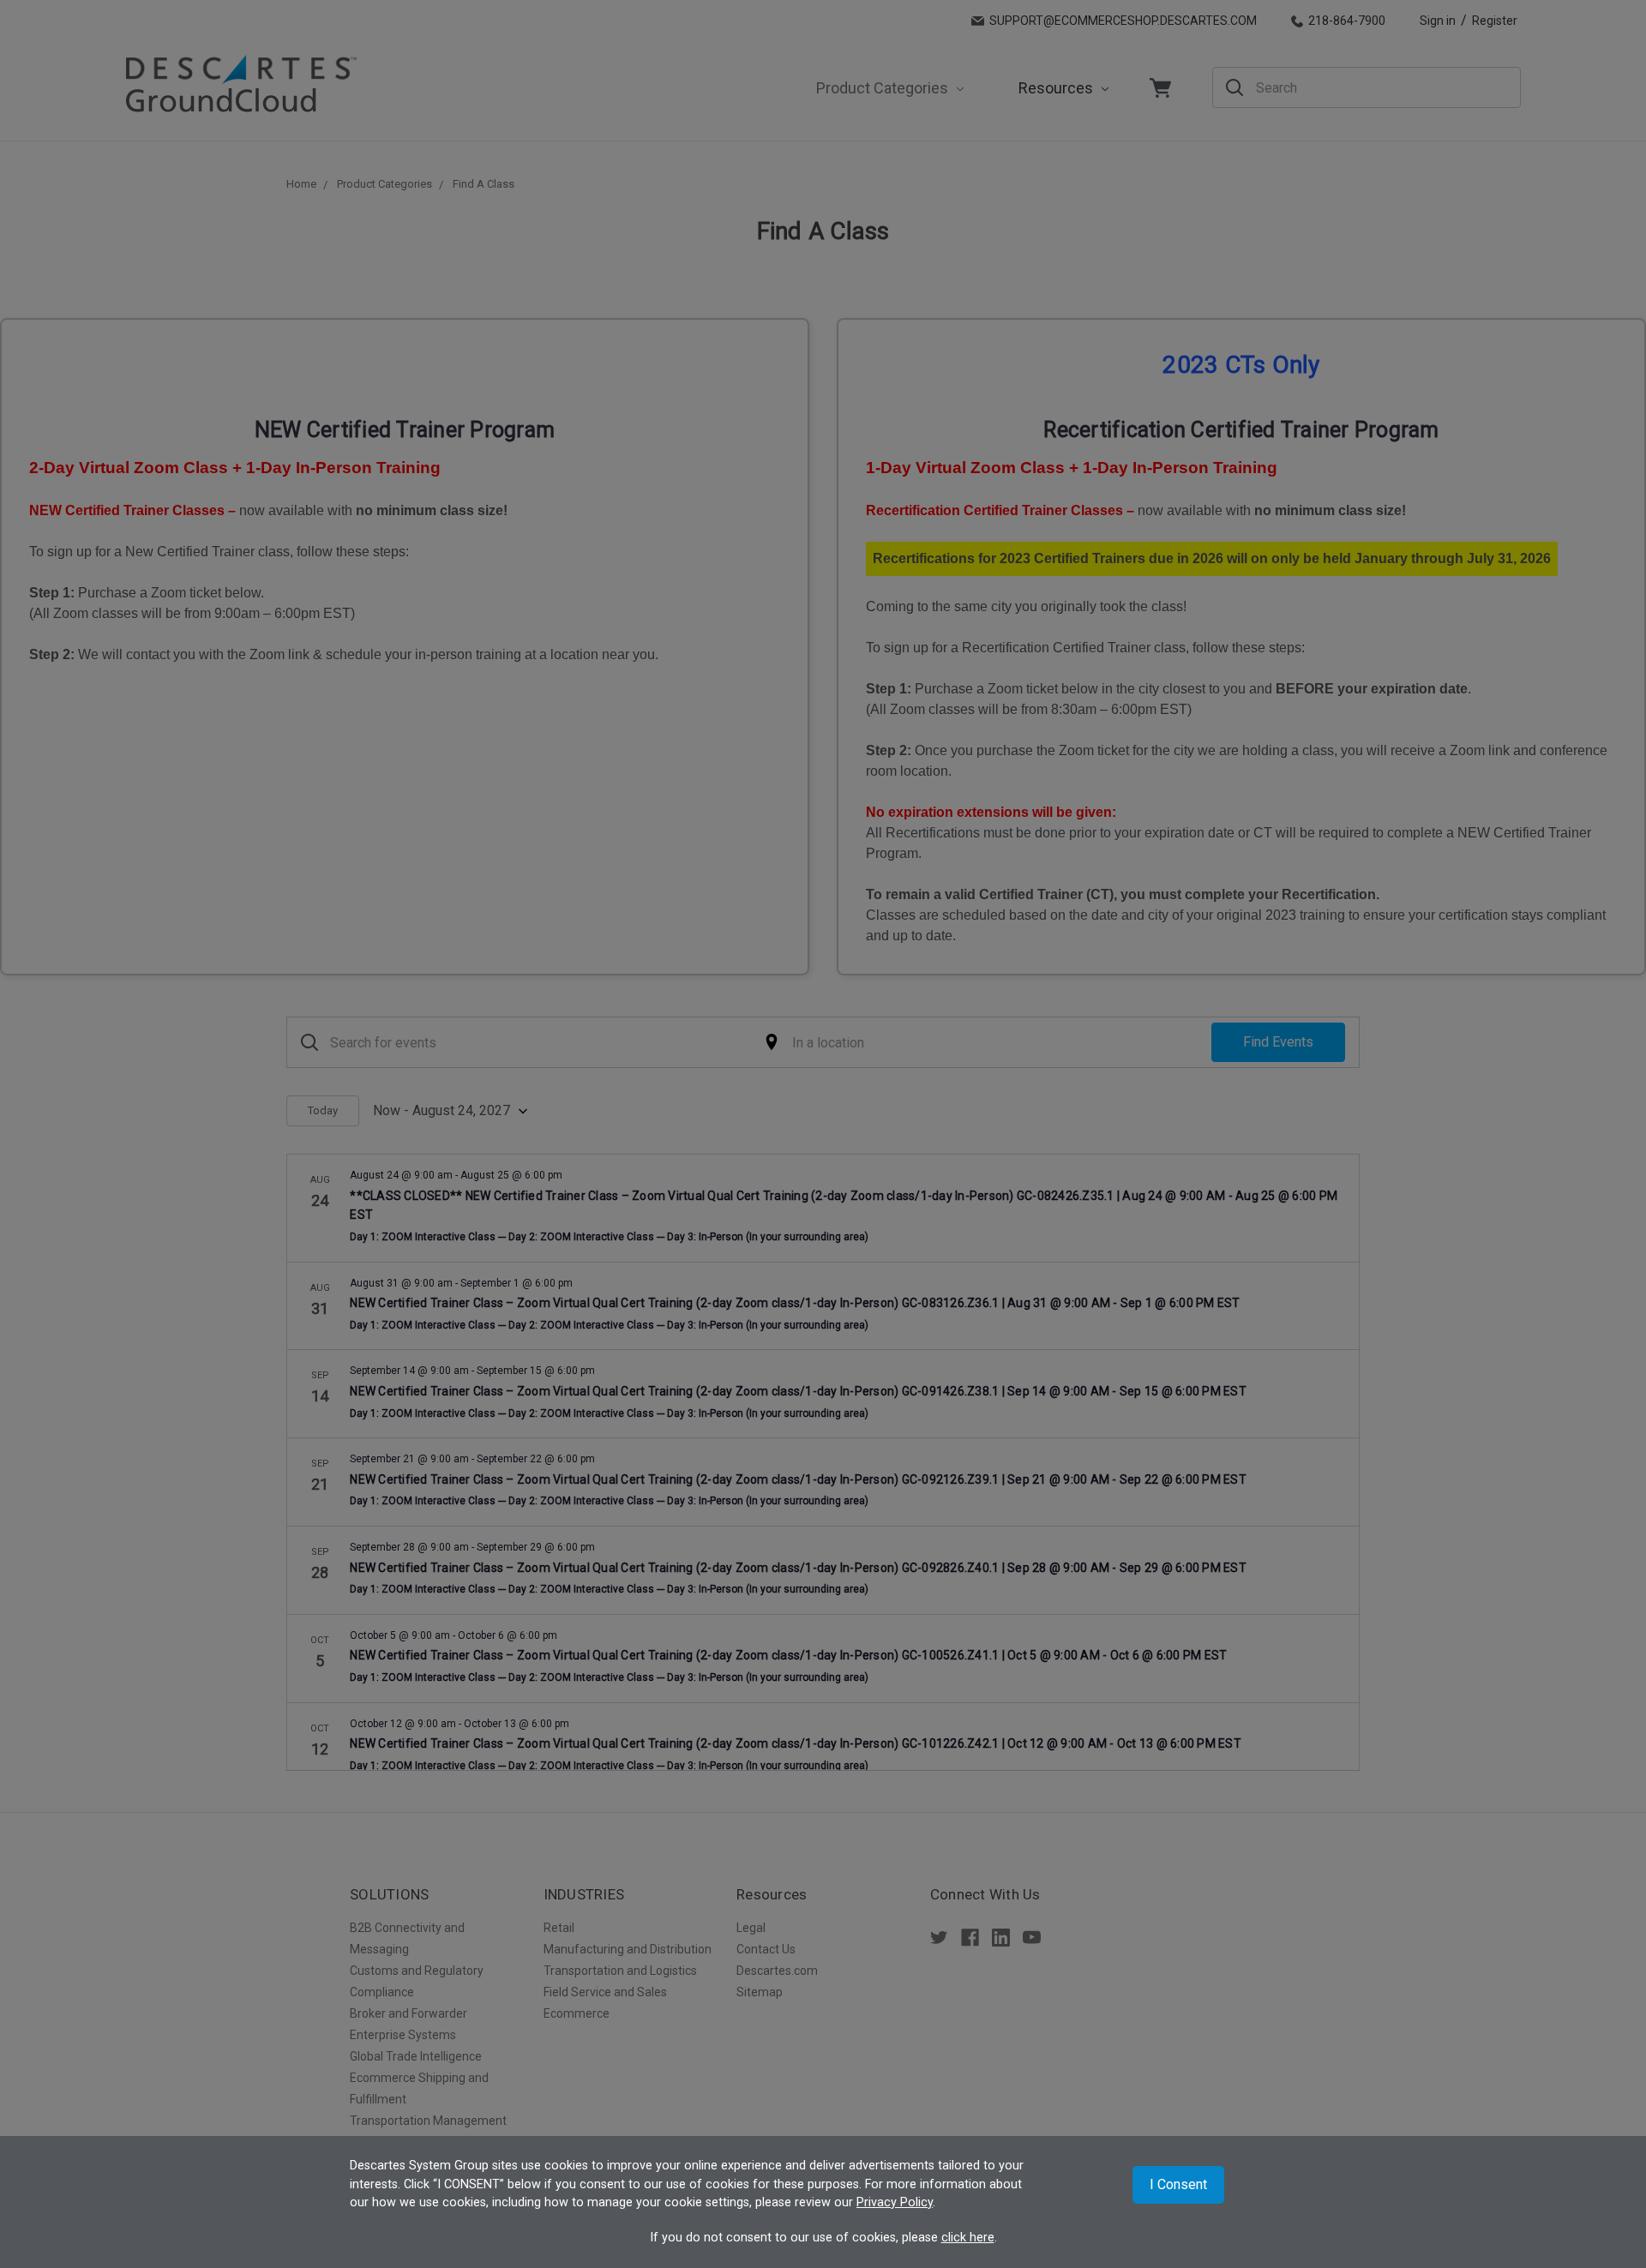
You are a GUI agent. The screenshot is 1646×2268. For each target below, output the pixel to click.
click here (968, 2238)
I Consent (1178, 2184)
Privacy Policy (895, 2202)
